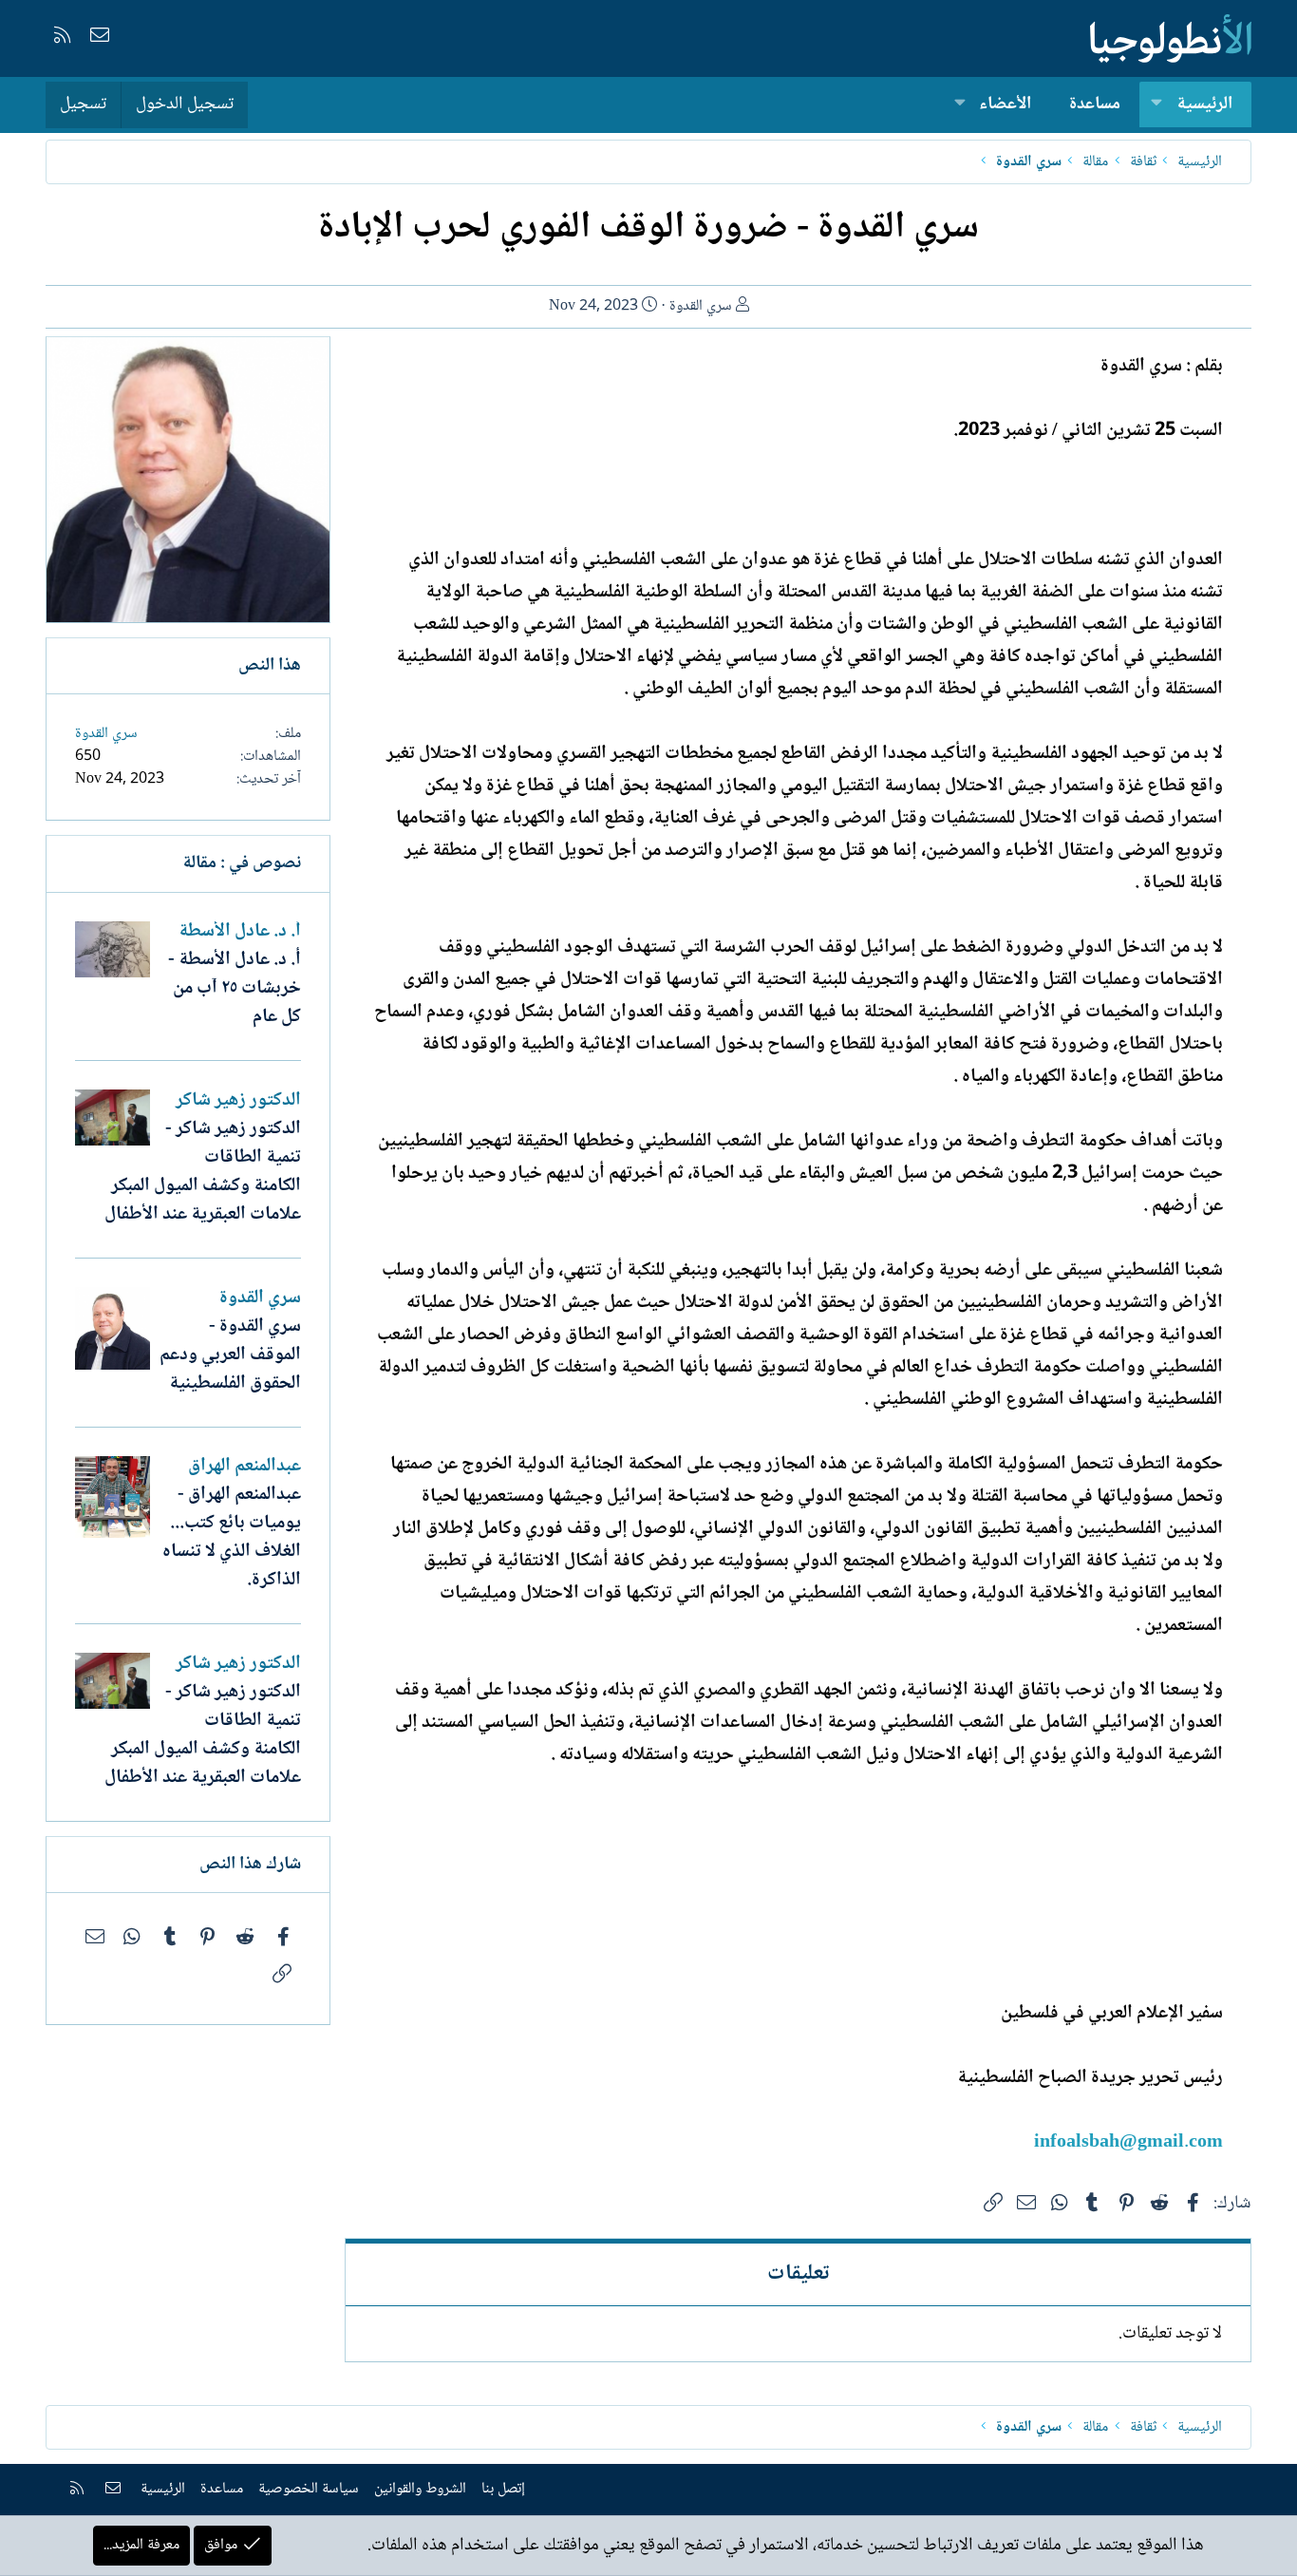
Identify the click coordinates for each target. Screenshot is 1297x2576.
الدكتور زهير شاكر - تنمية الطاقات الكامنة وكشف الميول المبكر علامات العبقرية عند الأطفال (203, 1172)
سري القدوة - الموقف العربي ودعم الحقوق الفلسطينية (230, 1355)
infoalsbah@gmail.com (1128, 2143)
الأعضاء (1005, 104)
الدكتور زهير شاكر (238, 1101)
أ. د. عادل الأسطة (240, 932)
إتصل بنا (503, 2489)
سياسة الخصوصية (309, 2489)
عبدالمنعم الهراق (244, 1467)
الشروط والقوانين (420, 2489)
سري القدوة (701, 306)
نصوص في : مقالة (242, 863)
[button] (1156, 105)
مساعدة (1095, 104)
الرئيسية (1204, 104)
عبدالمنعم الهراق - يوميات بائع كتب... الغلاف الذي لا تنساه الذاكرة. (232, 1538)
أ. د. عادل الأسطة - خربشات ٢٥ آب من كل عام (235, 989)
